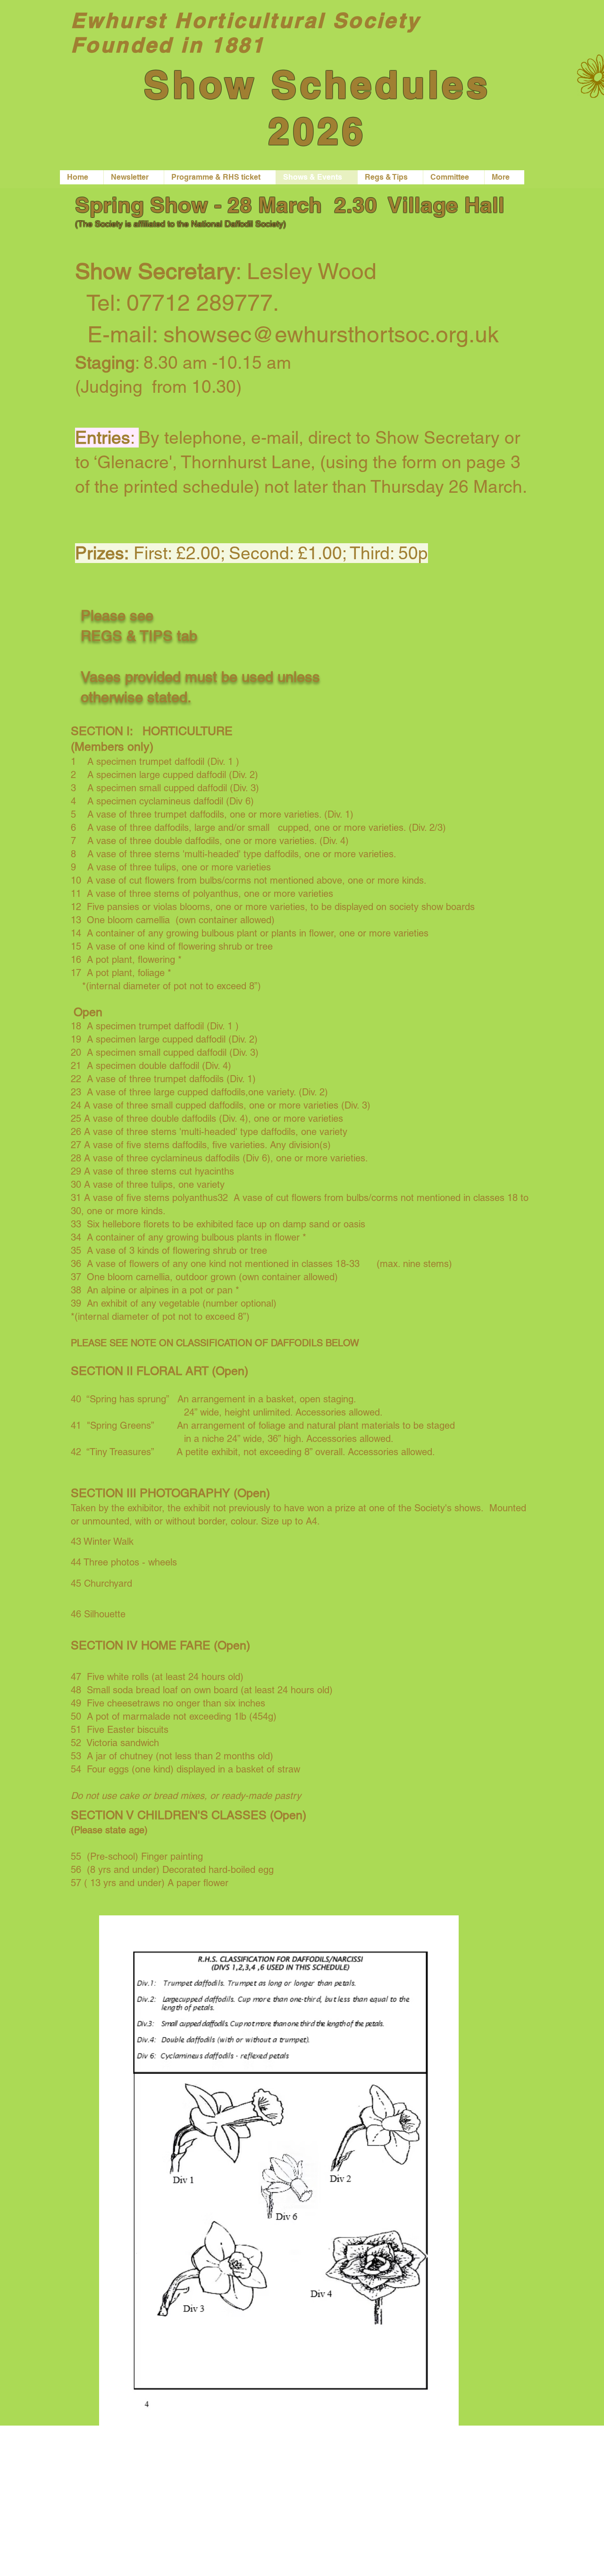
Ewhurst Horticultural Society (246, 20)
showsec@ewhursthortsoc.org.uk (331, 334)
